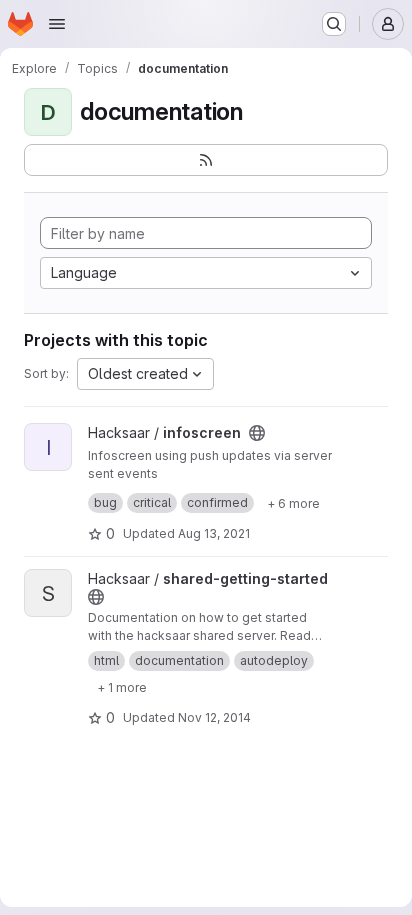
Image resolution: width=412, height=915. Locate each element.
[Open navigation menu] (57, 24)
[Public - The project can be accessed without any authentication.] (257, 433)
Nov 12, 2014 (214, 717)
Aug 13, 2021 (214, 533)
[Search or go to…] (334, 24)
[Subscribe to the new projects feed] (206, 160)
